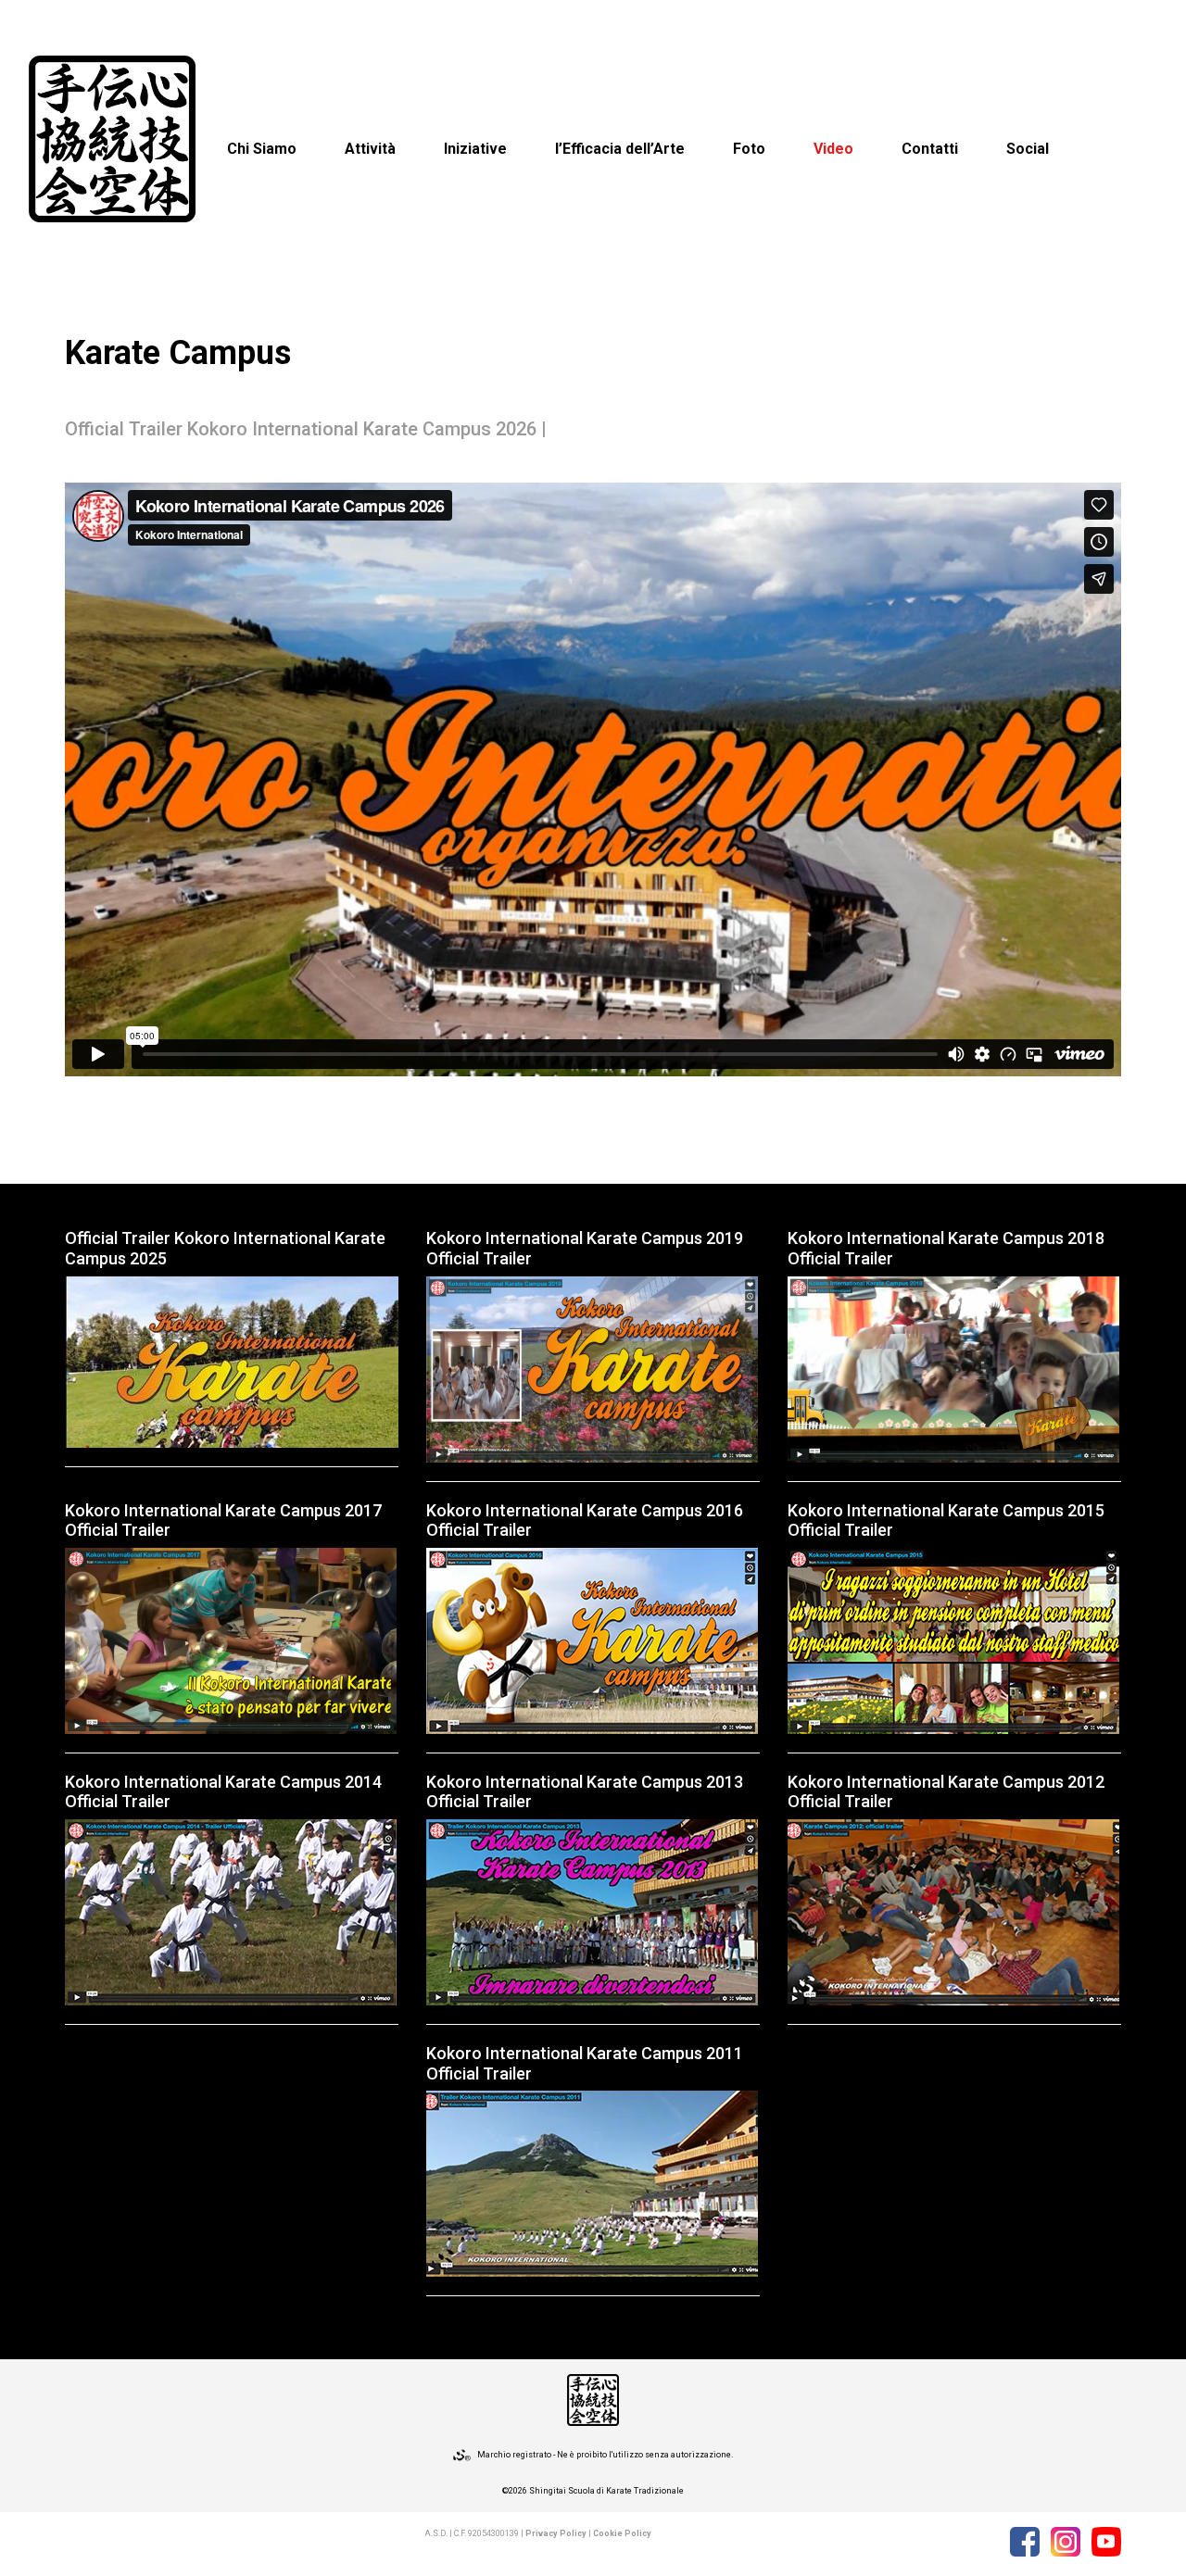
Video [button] (833, 149)
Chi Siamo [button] (262, 149)
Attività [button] (370, 149)
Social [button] (1028, 149)
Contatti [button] (930, 149)
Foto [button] (749, 149)
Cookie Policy (622, 2533)
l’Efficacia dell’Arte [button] (620, 149)
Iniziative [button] (475, 149)
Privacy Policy (556, 2533)
